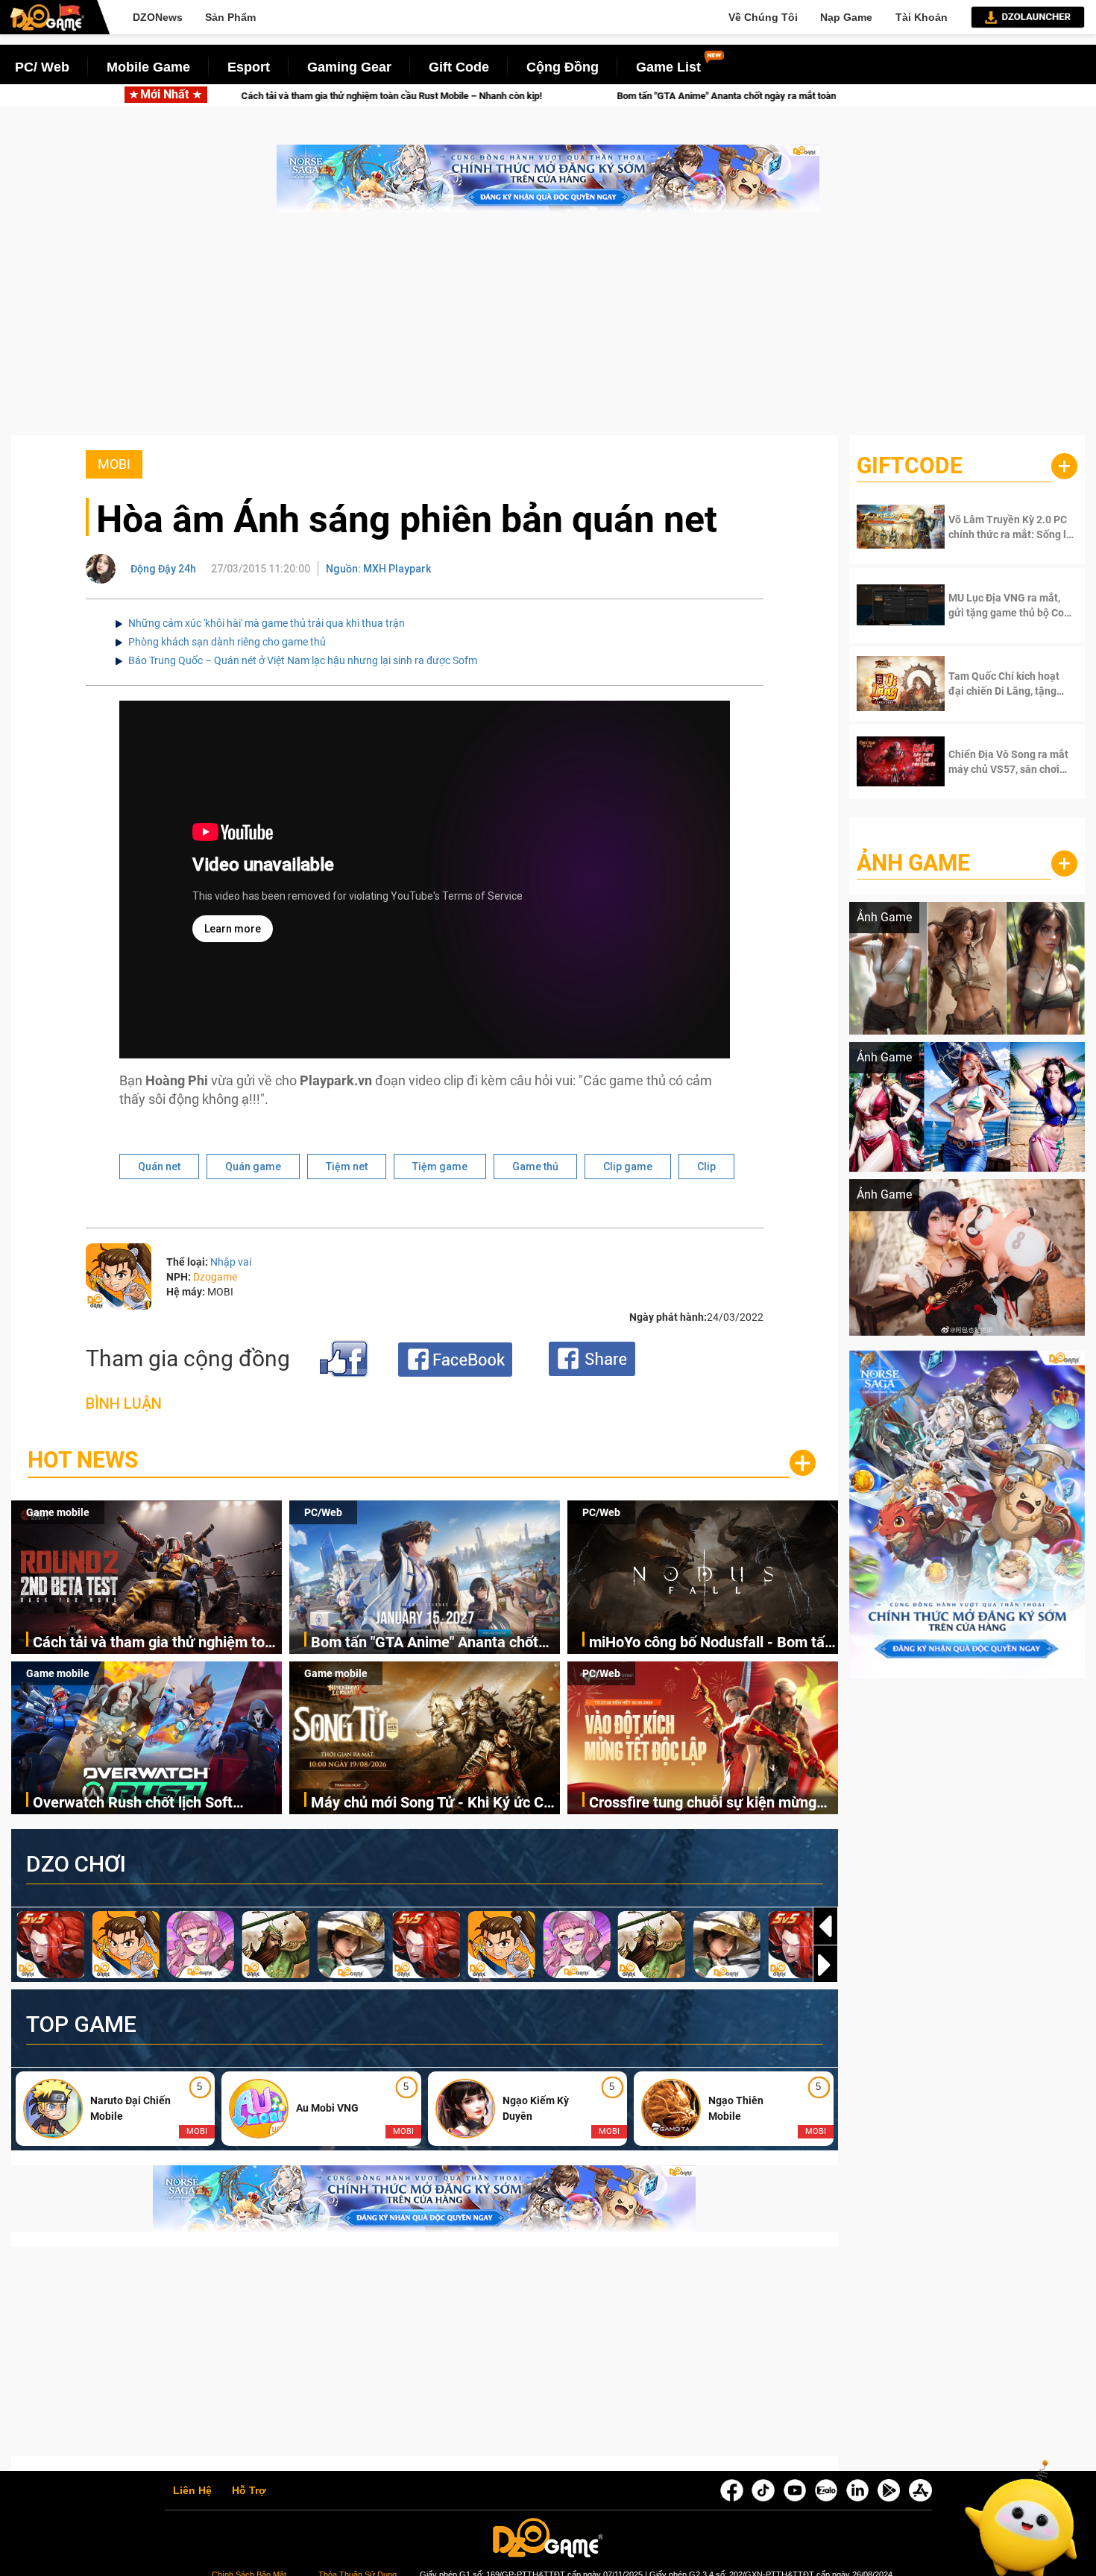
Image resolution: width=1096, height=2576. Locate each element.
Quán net (159, 1167)
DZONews (158, 17)
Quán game (253, 1167)
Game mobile (58, 1512)
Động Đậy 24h (163, 569)
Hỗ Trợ (249, 2491)
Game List (668, 67)
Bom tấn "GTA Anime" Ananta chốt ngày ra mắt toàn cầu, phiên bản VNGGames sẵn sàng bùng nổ (605, 96)
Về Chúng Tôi (763, 17)
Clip (706, 1167)
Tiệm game (440, 1167)
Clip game (628, 1167)
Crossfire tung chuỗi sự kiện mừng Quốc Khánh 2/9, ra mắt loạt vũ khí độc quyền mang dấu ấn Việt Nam (703, 1803)
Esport (249, 67)
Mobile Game (148, 67)
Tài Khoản (922, 17)
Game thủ (535, 1167)
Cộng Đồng (563, 67)
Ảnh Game (913, 863)
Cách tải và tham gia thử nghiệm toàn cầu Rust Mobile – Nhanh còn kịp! (157, 1643)
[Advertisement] (548, 331)
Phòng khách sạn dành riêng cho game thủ (227, 642)
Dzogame (215, 1277)
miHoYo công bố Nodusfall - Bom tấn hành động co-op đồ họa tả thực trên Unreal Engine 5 (711, 1643)
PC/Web (323, 1512)
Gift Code (459, 67)
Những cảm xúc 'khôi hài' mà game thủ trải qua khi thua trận (267, 623)
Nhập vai (231, 1262)
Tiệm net (347, 1167)
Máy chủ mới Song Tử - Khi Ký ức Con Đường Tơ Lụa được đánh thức (435, 1803)
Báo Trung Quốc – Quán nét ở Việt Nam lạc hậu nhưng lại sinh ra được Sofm (303, 660)
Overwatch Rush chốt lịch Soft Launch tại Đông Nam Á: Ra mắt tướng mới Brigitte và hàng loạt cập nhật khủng (150, 1803)
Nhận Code (998, 527)
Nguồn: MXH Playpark (378, 569)
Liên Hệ (192, 2491)
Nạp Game (846, 17)
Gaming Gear (349, 67)
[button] (825, 1965)
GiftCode (910, 465)
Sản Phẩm (230, 17)
